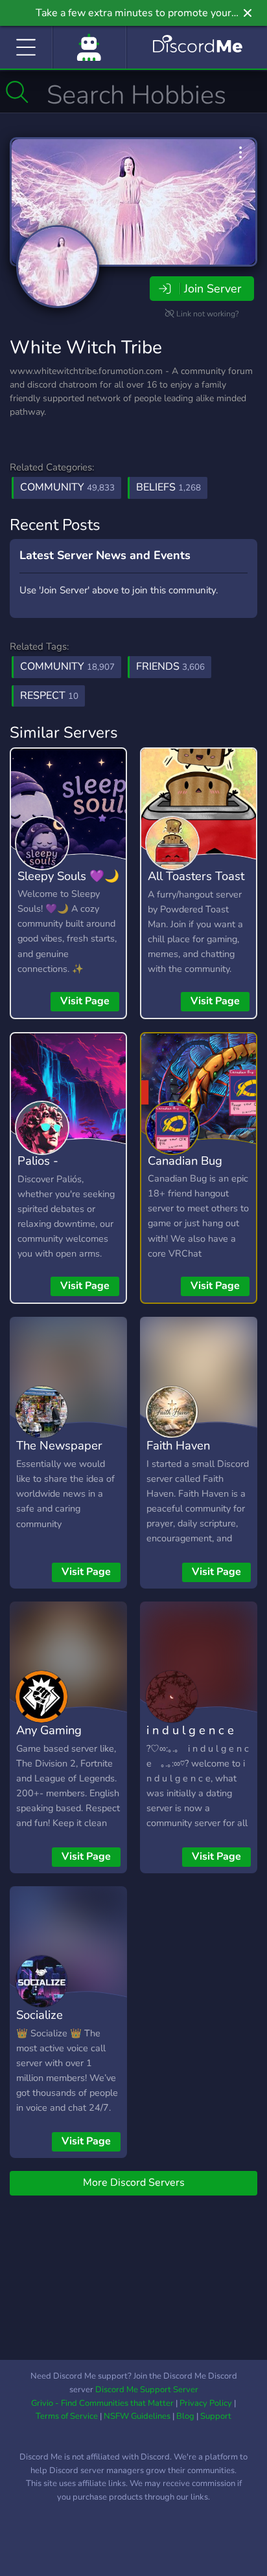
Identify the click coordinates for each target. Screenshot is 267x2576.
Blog (185, 2416)
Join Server (213, 289)
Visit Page (85, 1001)
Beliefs (168, 487)
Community (67, 487)
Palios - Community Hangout (47, 1180)
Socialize (40, 2015)
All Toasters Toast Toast (196, 885)
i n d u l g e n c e (190, 1730)
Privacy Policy (206, 2403)
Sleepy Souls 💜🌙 (68, 876)
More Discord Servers (134, 2183)
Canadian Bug (185, 1161)
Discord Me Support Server (147, 2390)
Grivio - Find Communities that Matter (102, 2403)
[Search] (17, 92)
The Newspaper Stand (59, 1455)
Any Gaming (49, 1730)
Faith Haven (178, 1445)
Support (216, 2416)
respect (49, 696)
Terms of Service (67, 2416)
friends (170, 666)
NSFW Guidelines (137, 2416)
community (67, 666)
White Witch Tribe (86, 347)
